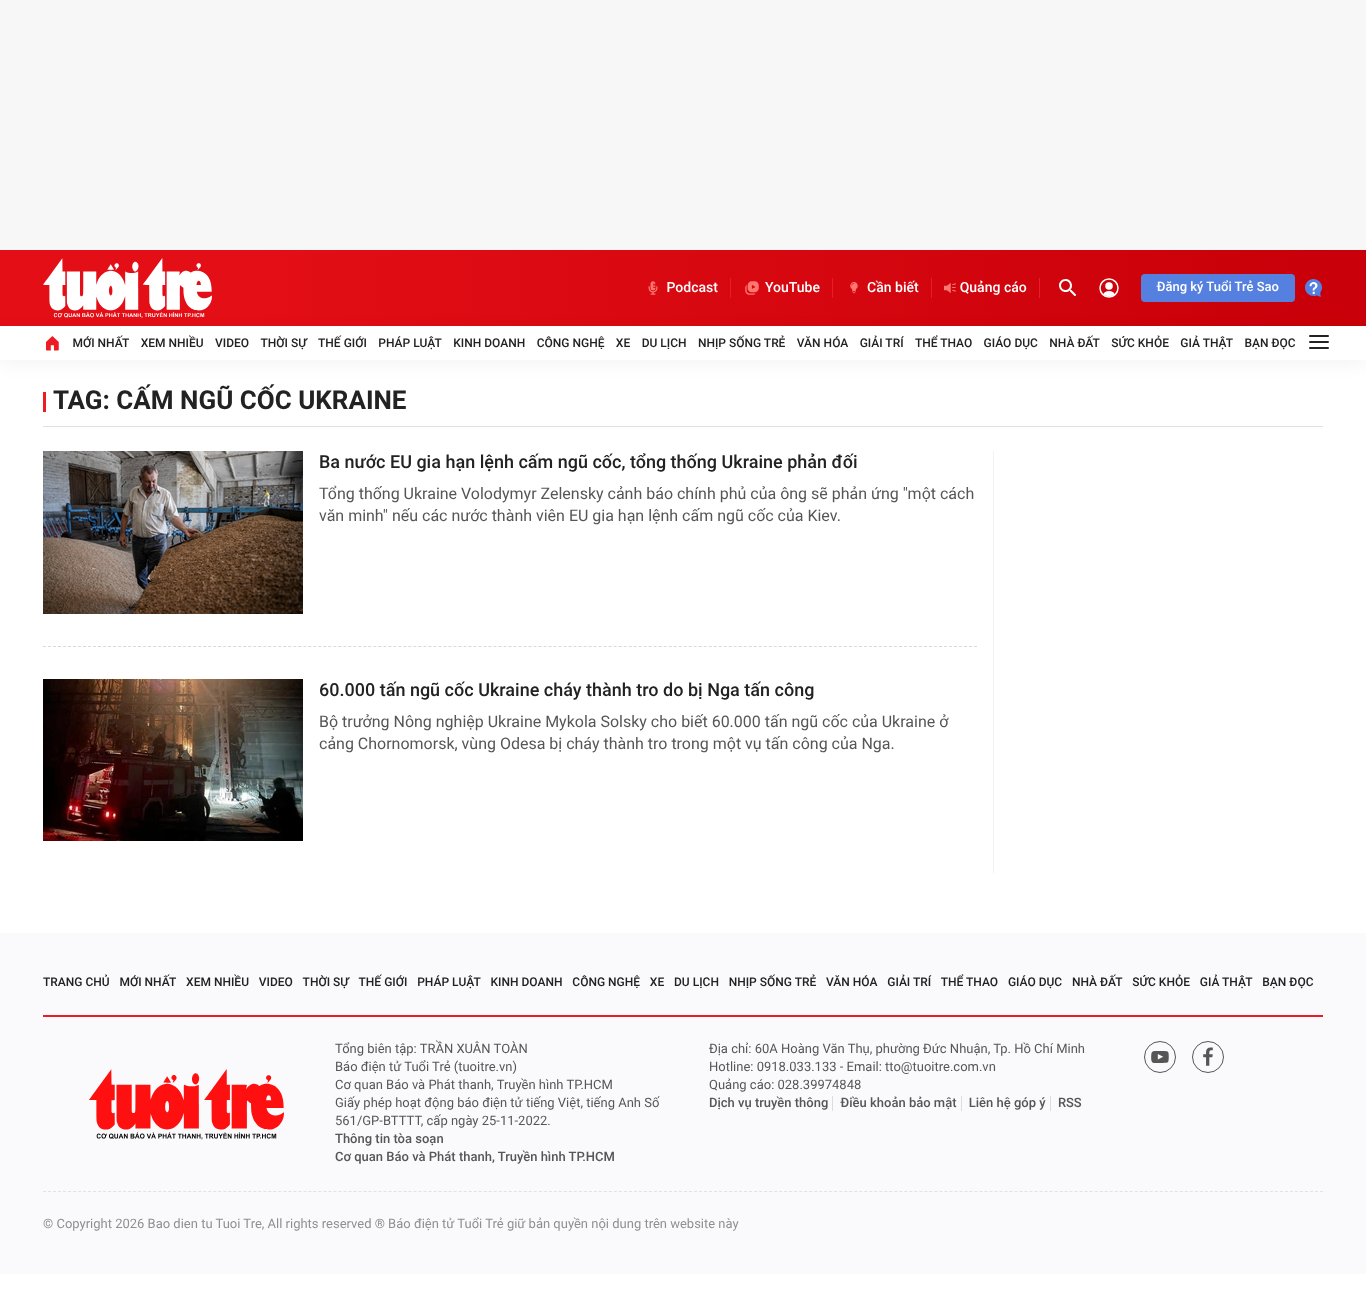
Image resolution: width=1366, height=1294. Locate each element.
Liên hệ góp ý (1007, 1103)
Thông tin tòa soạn (389, 1139)
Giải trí (882, 343)
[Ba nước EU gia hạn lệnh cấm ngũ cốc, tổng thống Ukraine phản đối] (173, 532)
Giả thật (1206, 343)
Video (232, 343)
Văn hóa (823, 343)
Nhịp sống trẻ (742, 343)
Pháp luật (410, 343)
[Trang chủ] (52, 343)
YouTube (792, 288)
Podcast (692, 288)
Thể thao (943, 343)
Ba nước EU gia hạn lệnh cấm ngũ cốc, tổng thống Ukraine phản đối (588, 462)
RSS (1070, 1103)
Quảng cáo (993, 288)
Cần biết (893, 288)
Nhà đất (1074, 343)
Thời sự (283, 343)
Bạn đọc (1270, 343)
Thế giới (342, 343)
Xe (623, 343)
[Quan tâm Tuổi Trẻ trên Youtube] (1160, 1057)
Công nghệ (571, 343)
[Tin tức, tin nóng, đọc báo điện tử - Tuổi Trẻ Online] (127, 288)
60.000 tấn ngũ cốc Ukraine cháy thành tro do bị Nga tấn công (566, 690)
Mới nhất (100, 343)
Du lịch (664, 343)
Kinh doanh (489, 343)
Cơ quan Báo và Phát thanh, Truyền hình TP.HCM (475, 1157)
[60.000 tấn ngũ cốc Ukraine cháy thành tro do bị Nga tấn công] (173, 760)
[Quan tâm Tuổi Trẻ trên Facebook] (1208, 1057)
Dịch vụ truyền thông (768, 1103)
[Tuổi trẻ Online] (189, 1104)
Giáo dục (1011, 343)
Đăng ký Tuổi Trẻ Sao (1218, 287)
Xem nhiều (172, 343)
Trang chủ (76, 982)
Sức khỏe (1140, 343)
